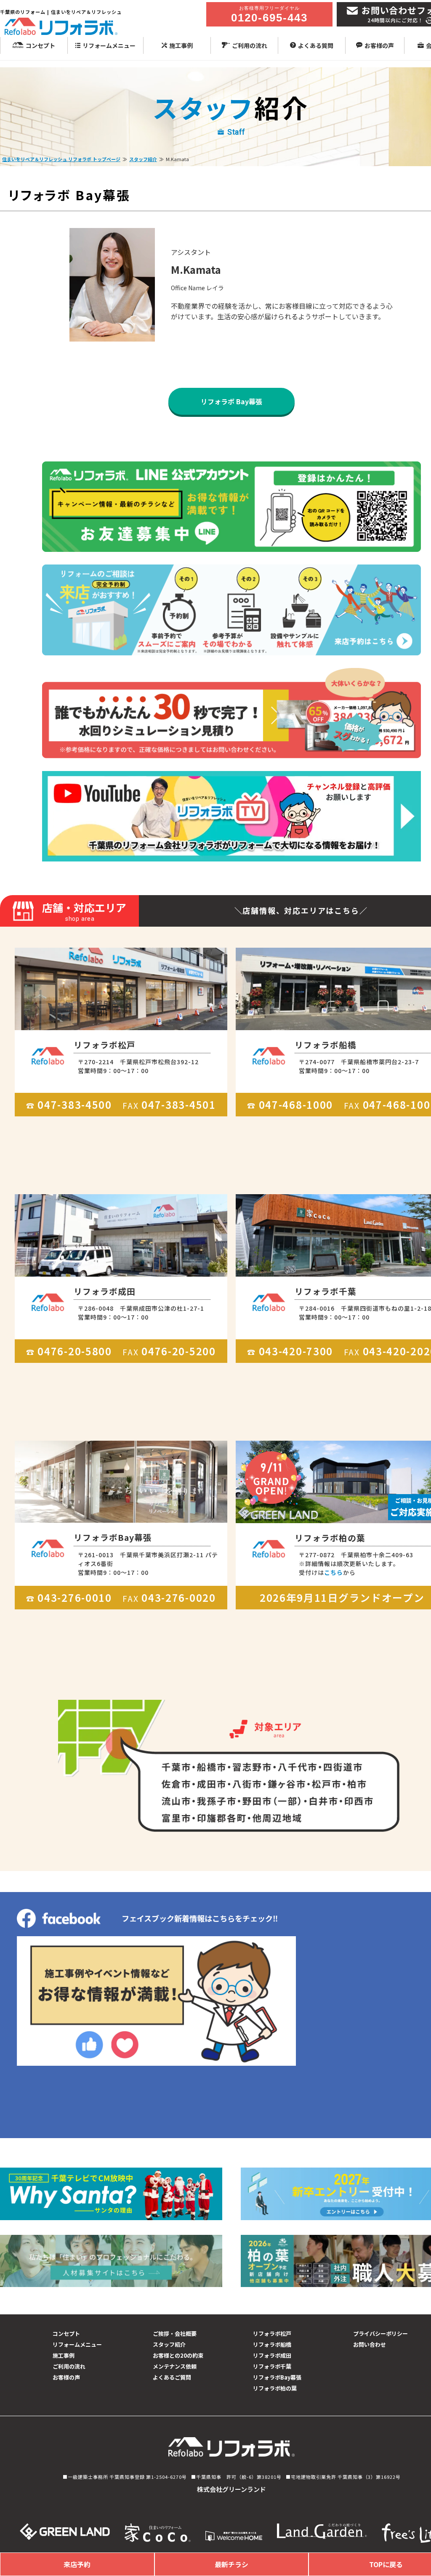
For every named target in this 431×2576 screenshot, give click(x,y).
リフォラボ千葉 (272, 2366)
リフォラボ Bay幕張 (231, 401)
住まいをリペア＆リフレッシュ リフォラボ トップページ (61, 159)
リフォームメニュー (109, 45)
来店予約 (77, 2564)
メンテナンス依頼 (175, 2366)
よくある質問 (316, 45)
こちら (334, 1572)
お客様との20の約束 (178, 2355)
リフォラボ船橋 (272, 2344)
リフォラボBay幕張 (277, 2377)
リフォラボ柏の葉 (275, 2388)
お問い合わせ (370, 2344)
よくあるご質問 (172, 2377)
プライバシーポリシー (380, 2334)
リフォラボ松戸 (272, 2334)
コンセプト (40, 45)
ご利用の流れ (250, 45)
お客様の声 (379, 45)
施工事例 (181, 45)
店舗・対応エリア (84, 911)
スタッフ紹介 (143, 159)
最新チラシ (231, 2564)
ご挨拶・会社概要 (175, 2334)
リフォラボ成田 (272, 2355)
